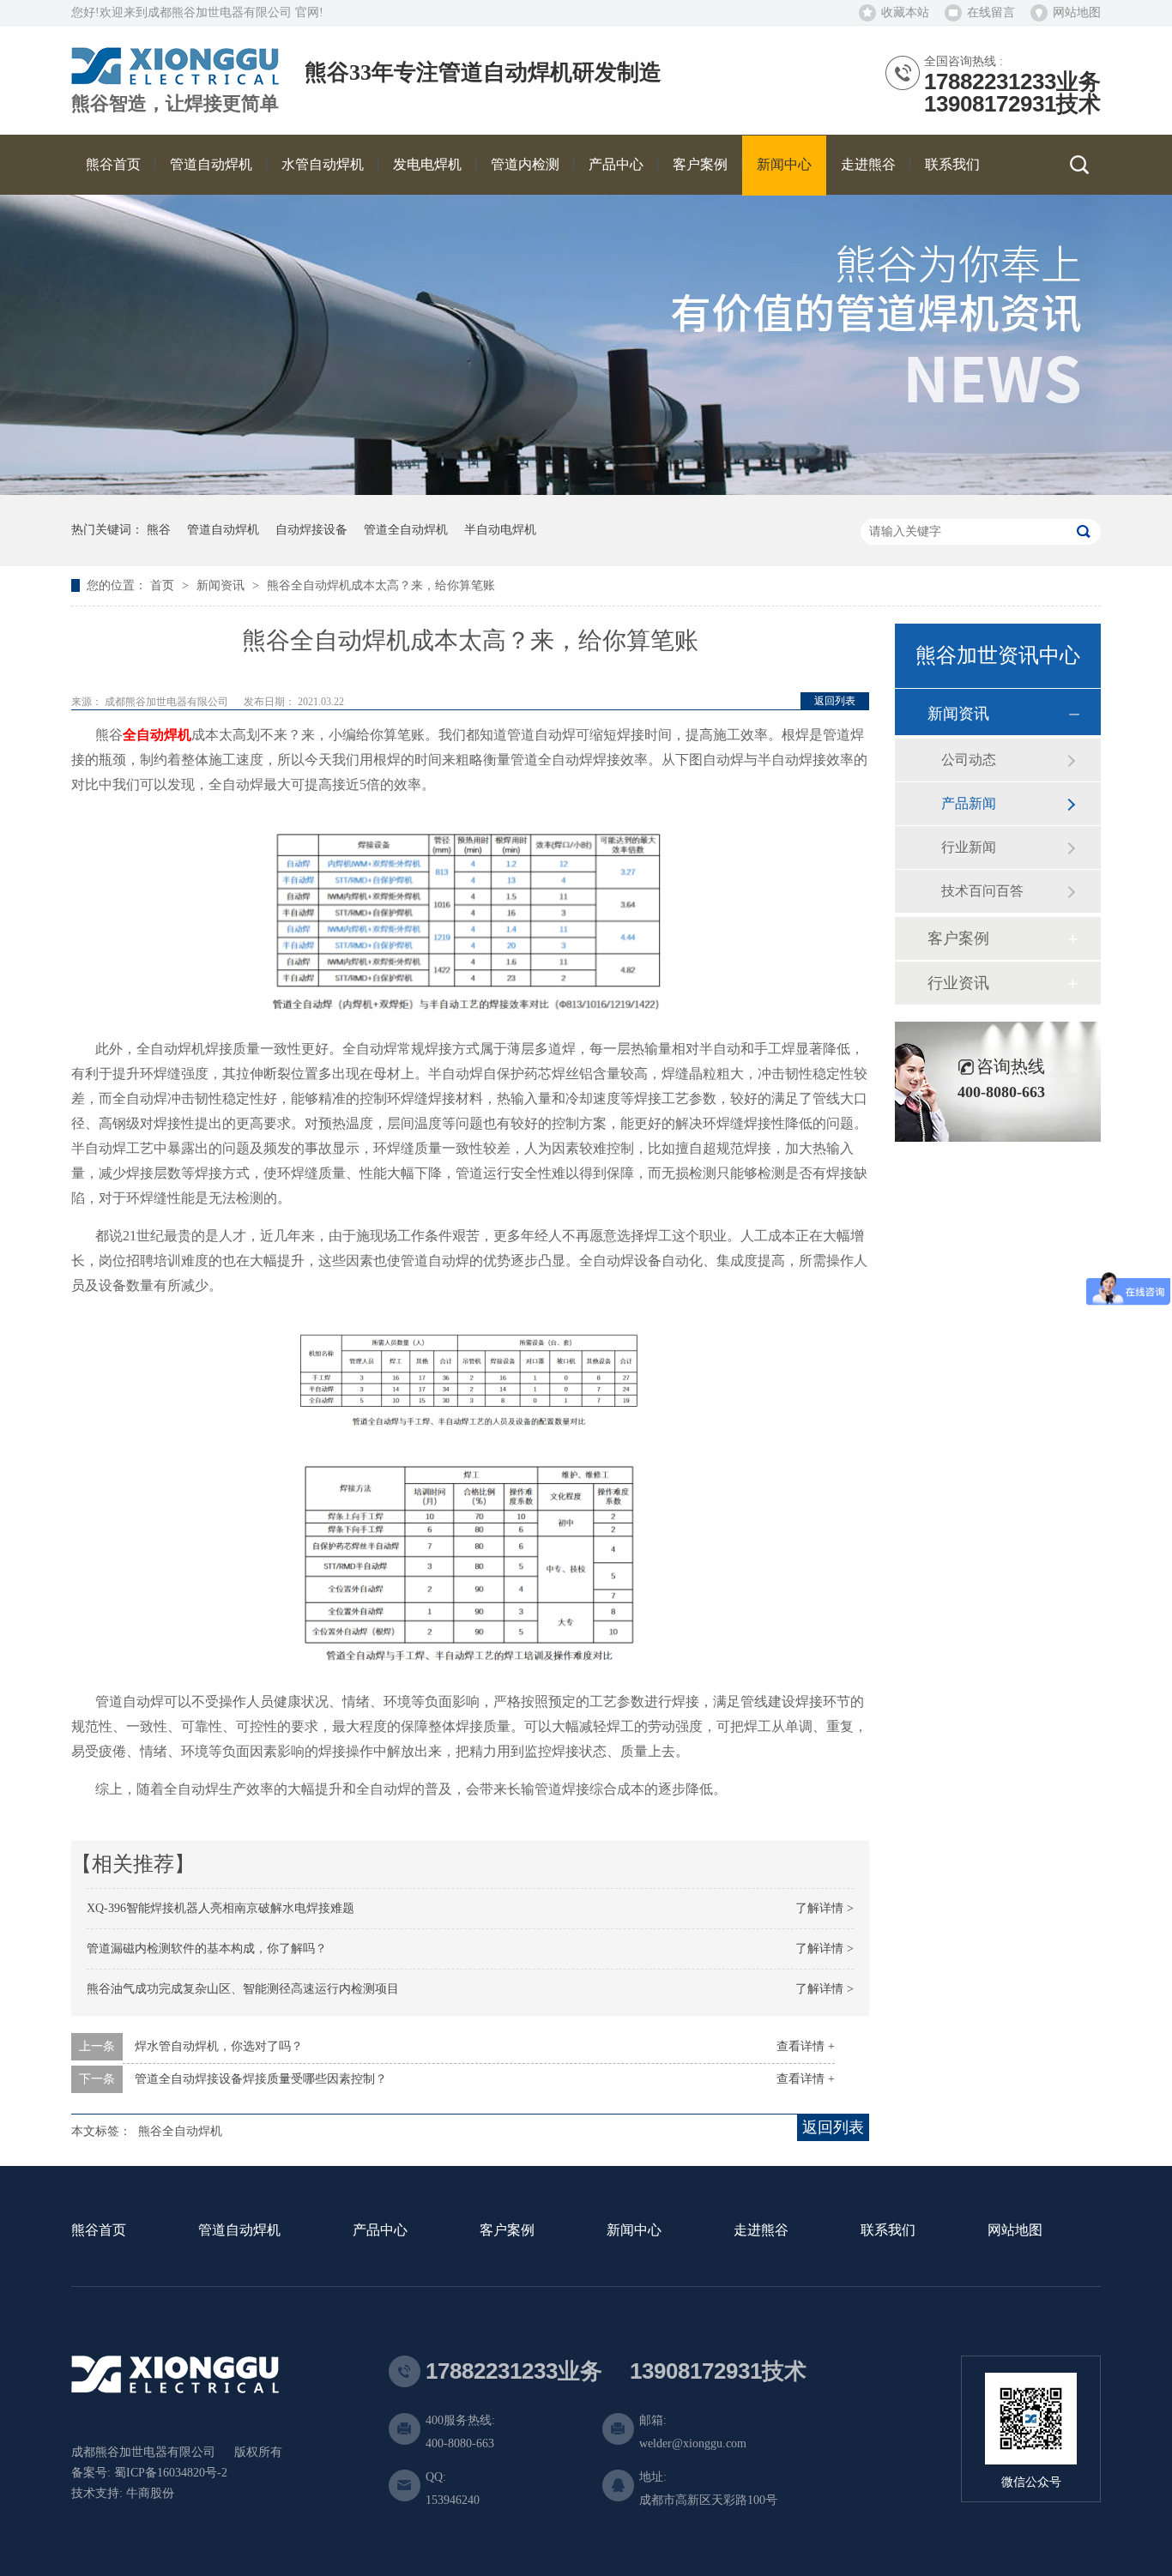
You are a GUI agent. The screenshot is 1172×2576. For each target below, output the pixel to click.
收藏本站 (905, 12)
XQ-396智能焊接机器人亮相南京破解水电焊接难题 (221, 1908)
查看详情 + (806, 2046)
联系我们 (888, 2231)
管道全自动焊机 (406, 530)
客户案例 (958, 938)
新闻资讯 (222, 585)
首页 (164, 585)
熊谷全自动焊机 (180, 2131)
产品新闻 (969, 803)
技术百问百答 (982, 891)
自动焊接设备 (311, 530)
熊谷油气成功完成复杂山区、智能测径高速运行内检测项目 (243, 1989)
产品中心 (380, 2231)
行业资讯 (958, 983)
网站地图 (1077, 12)
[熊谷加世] (175, 78)
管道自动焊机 (223, 530)
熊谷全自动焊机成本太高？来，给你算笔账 (381, 585)
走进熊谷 (761, 2231)
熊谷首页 (99, 2231)
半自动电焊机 (500, 530)
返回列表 (835, 701)
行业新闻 (969, 847)
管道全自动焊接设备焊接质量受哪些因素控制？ (261, 2079)
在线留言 (991, 12)
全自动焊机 (157, 735)
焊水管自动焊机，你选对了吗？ (219, 2046)
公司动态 (969, 760)
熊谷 (159, 530)
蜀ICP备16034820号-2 (171, 2473)
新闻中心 (634, 2231)
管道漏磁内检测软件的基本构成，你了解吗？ (207, 1949)
